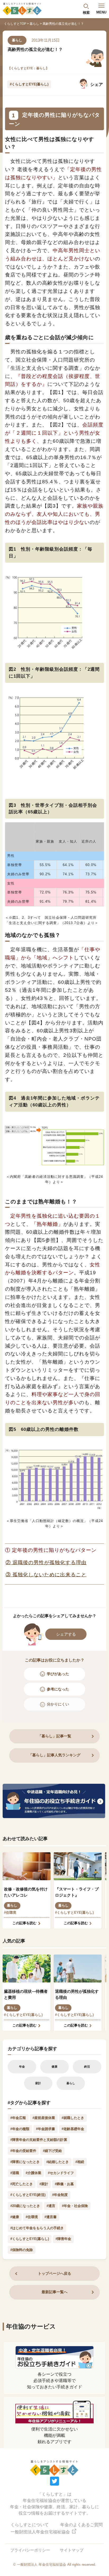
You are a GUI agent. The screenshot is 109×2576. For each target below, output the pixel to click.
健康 (54, 2067)
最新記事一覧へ (54, 2292)
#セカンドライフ (61, 2173)
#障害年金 (63, 2239)
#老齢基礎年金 (73, 2129)
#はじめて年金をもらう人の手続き (37, 2228)
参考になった (58, 1689)
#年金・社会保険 (75, 2206)
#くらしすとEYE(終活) (28, 2195)
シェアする (66, 1634)
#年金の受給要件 (23, 2151)
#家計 (44, 2184)
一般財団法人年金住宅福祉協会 (41, 2532)
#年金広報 (18, 2118)
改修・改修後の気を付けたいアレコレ (26, 1892)
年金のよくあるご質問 (81, 2525)
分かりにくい (58, 1704)
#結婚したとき (58, 2162)
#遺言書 (51, 2217)
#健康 (15, 2217)
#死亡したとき (22, 2184)
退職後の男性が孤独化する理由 (77, 1994)
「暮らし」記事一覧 (54, 1736)
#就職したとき (73, 2118)
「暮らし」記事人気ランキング (54, 1755)
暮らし (34, 24)
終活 (87, 2067)
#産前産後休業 (44, 2118)
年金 (22, 2067)
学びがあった (58, 1674)
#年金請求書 (46, 2129)
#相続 (80, 2162)
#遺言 (51, 2206)
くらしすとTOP (15, 24)
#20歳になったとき (25, 2206)
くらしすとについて (30, 2525)
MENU (101, 12)
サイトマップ (72, 2550)
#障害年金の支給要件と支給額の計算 (39, 2140)
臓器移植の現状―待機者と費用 (26, 1994)
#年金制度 (60, 2195)
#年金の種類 (20, 2129)
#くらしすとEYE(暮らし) (29, 84)
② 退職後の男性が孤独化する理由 (46, 1562)
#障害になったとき (25, 2162)
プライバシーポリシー (30, 2550)
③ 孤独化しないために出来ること (46, 1575)
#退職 (15, 2173)
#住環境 (10, 1912)
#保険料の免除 (22, 2250)
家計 (38, 2083)
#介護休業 (33, 2173)
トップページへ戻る (54, 2273)
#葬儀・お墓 (64, 2184)
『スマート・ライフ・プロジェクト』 (77, 1892)
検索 (86, 12)
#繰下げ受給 (52, 2151)
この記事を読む (24, 1923)
